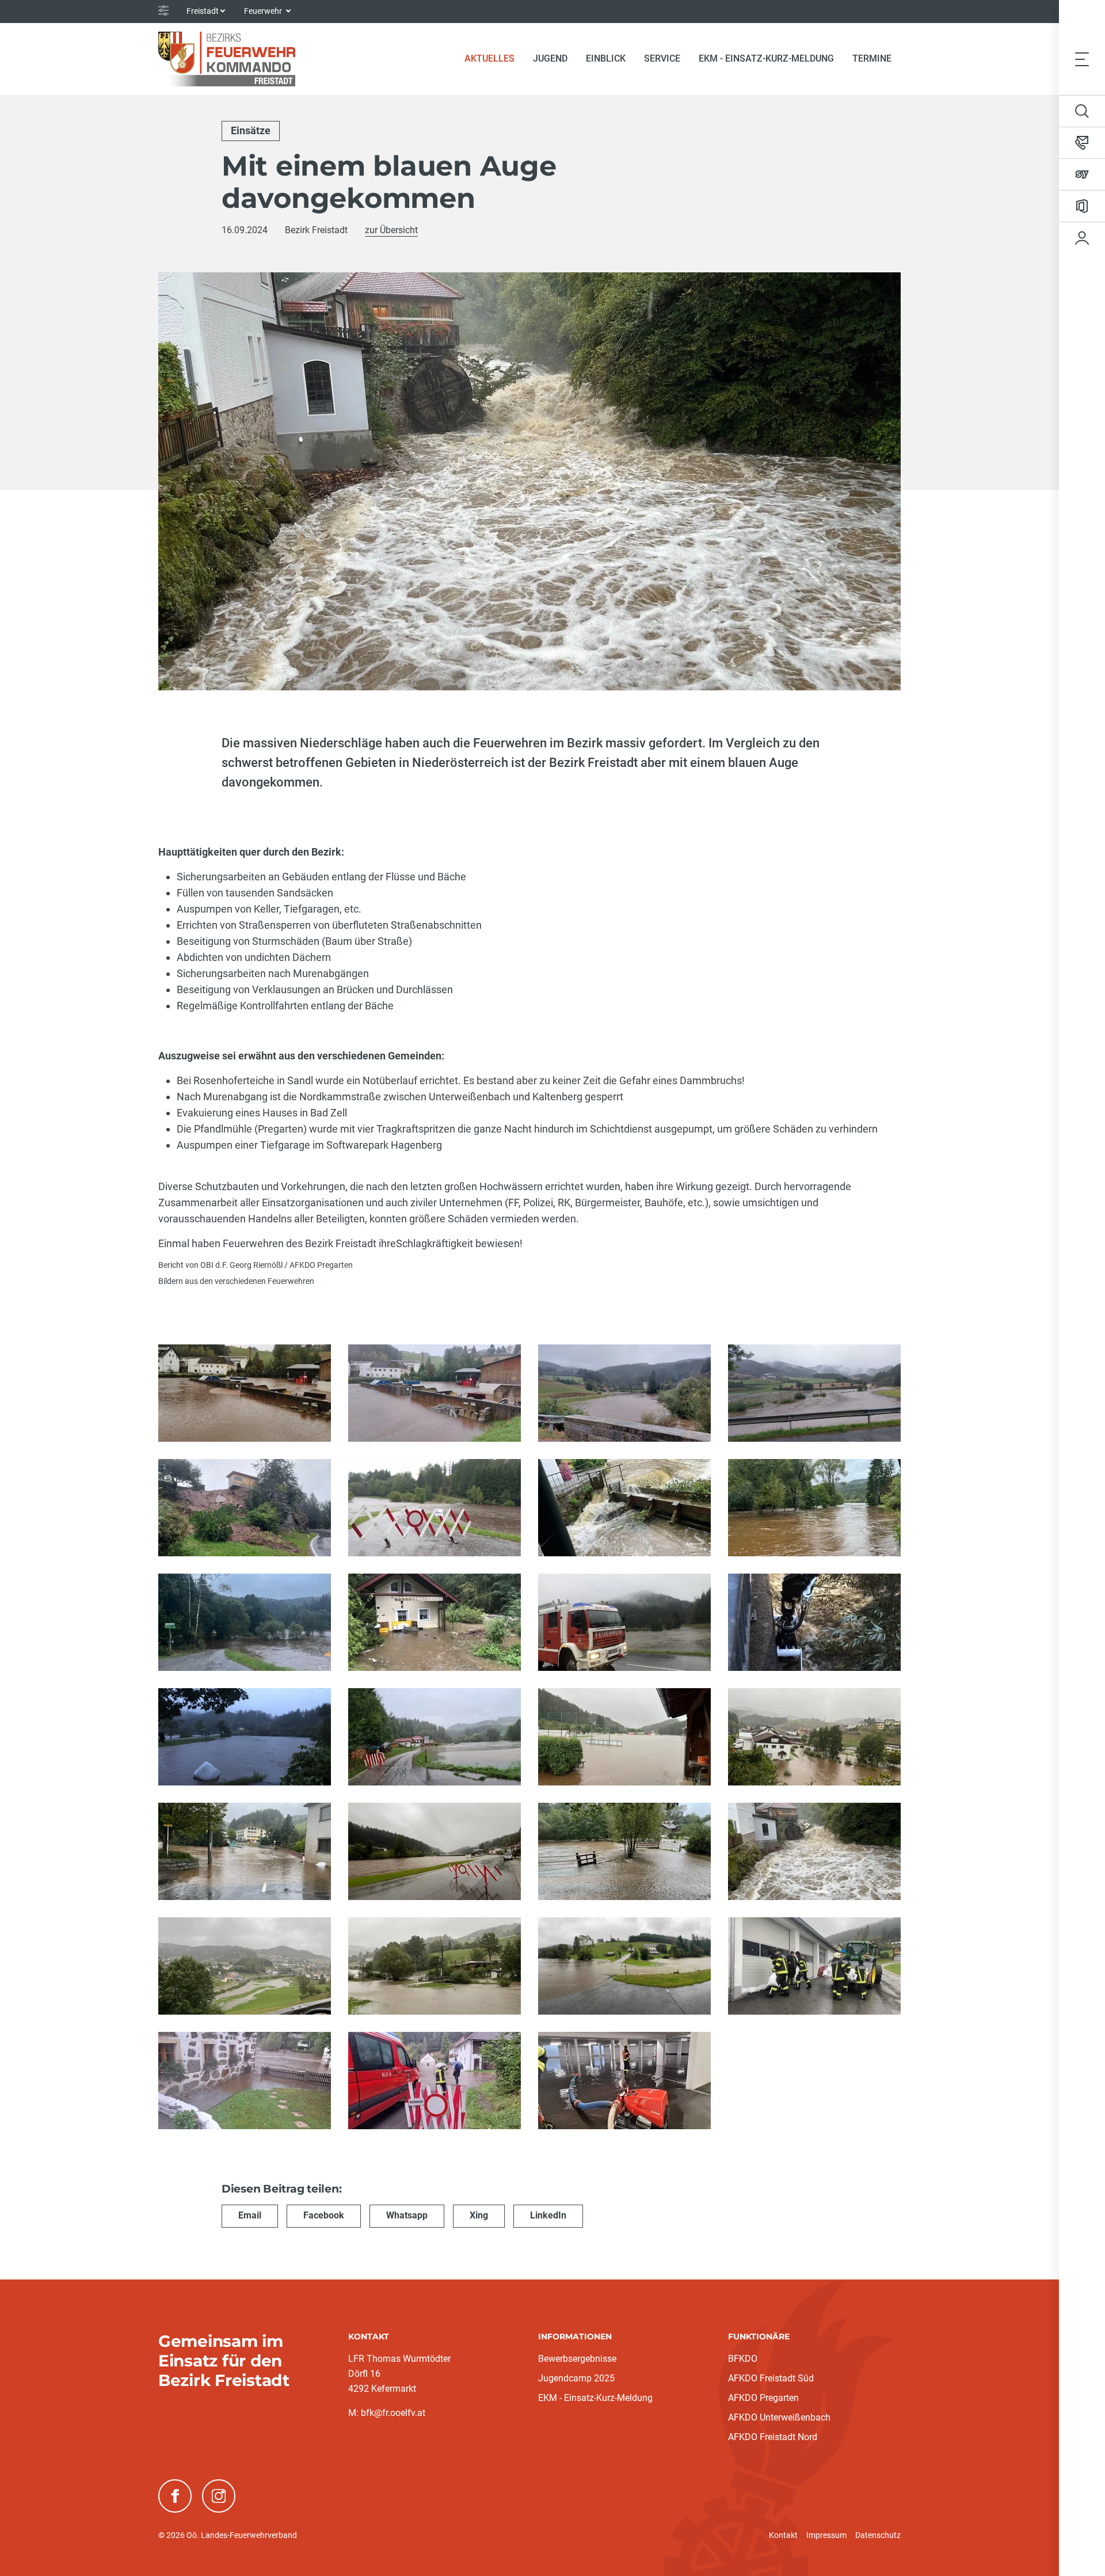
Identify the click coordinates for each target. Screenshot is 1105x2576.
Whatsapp (407, 2215)
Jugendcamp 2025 (576, 2378)
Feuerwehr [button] (264, 11)
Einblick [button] (606, 58)
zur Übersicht (391, 230)
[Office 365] (1082, 206)
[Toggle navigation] (1082, 59)
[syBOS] (1082, 174)
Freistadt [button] (203, 11)
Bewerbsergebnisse (577, 2359)
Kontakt (783, 2535)
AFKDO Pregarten (763, 2398)
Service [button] (662, 58)
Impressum (826, 2535)
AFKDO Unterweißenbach (779, 2417)
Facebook (324, 2215)
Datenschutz (878, 2535)
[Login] (1082, 238)
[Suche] (1082, 111)
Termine (872, 58)
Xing (479, 2215)
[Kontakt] (1082, 143)
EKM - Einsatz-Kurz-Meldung (766, 58)
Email (250, 2215)
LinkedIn (548, 2215)
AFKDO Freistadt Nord (773, 2437)
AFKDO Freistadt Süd (771, 2378)
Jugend (550, 58)
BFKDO (743, 2359)
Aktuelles (494, 58)
